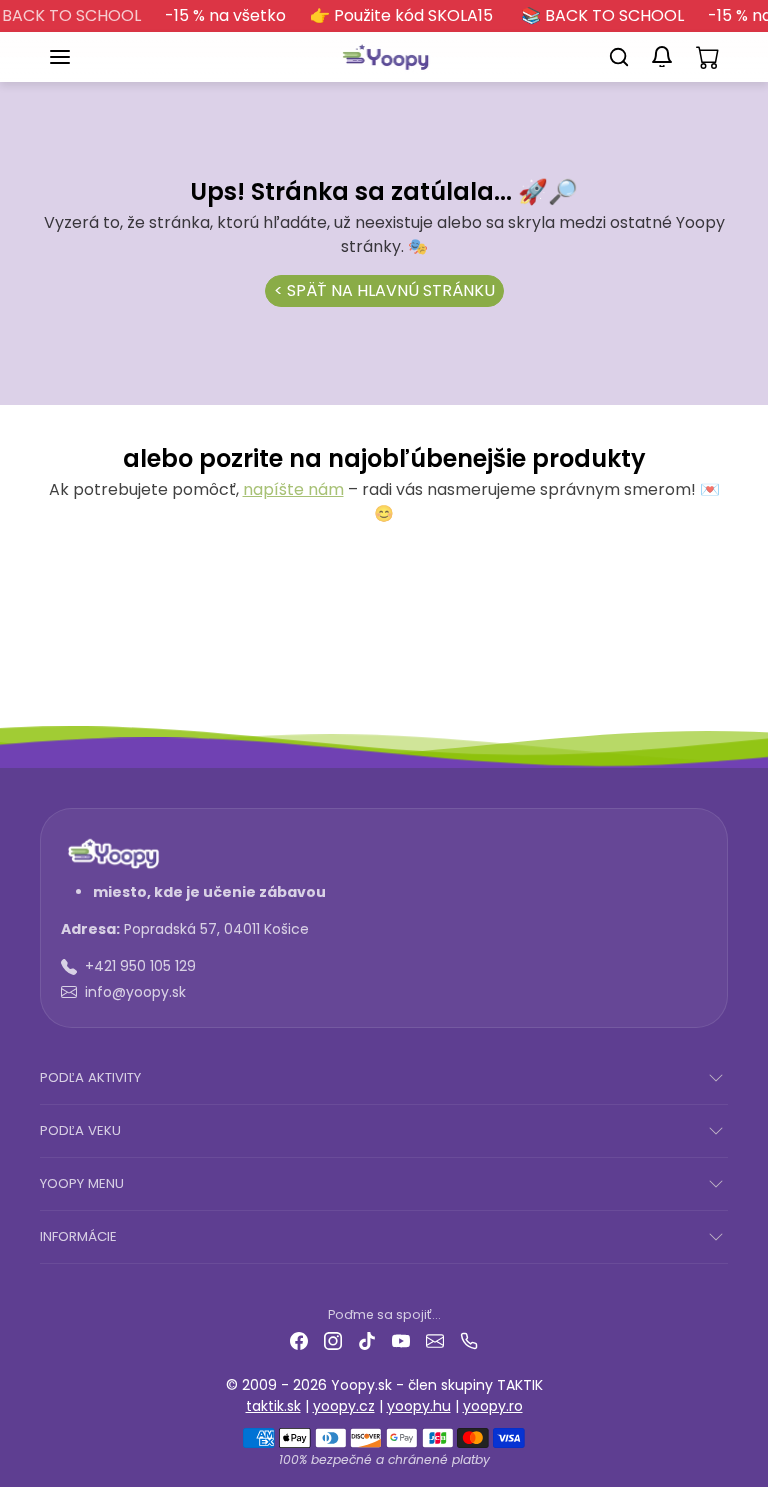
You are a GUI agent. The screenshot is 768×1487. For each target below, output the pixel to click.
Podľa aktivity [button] (90, 1077)
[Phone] (469, 1340)
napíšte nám (293, 489)
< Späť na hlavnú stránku (384, 290)
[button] (80, 57)
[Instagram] (333, 1340)
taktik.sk (273, 1406)
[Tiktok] (367, 1340)
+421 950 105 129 (140, 966)
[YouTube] (401, 1340)
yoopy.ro (493, 1406)
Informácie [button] (78, 1236)
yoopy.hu (419, 1406)
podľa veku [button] (80, 1130)
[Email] (435, 1340)
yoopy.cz (344, 1406)
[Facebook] (299, 1340)
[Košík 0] (708, 57)
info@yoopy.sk (135, 992)
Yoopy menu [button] (82, 1183)
